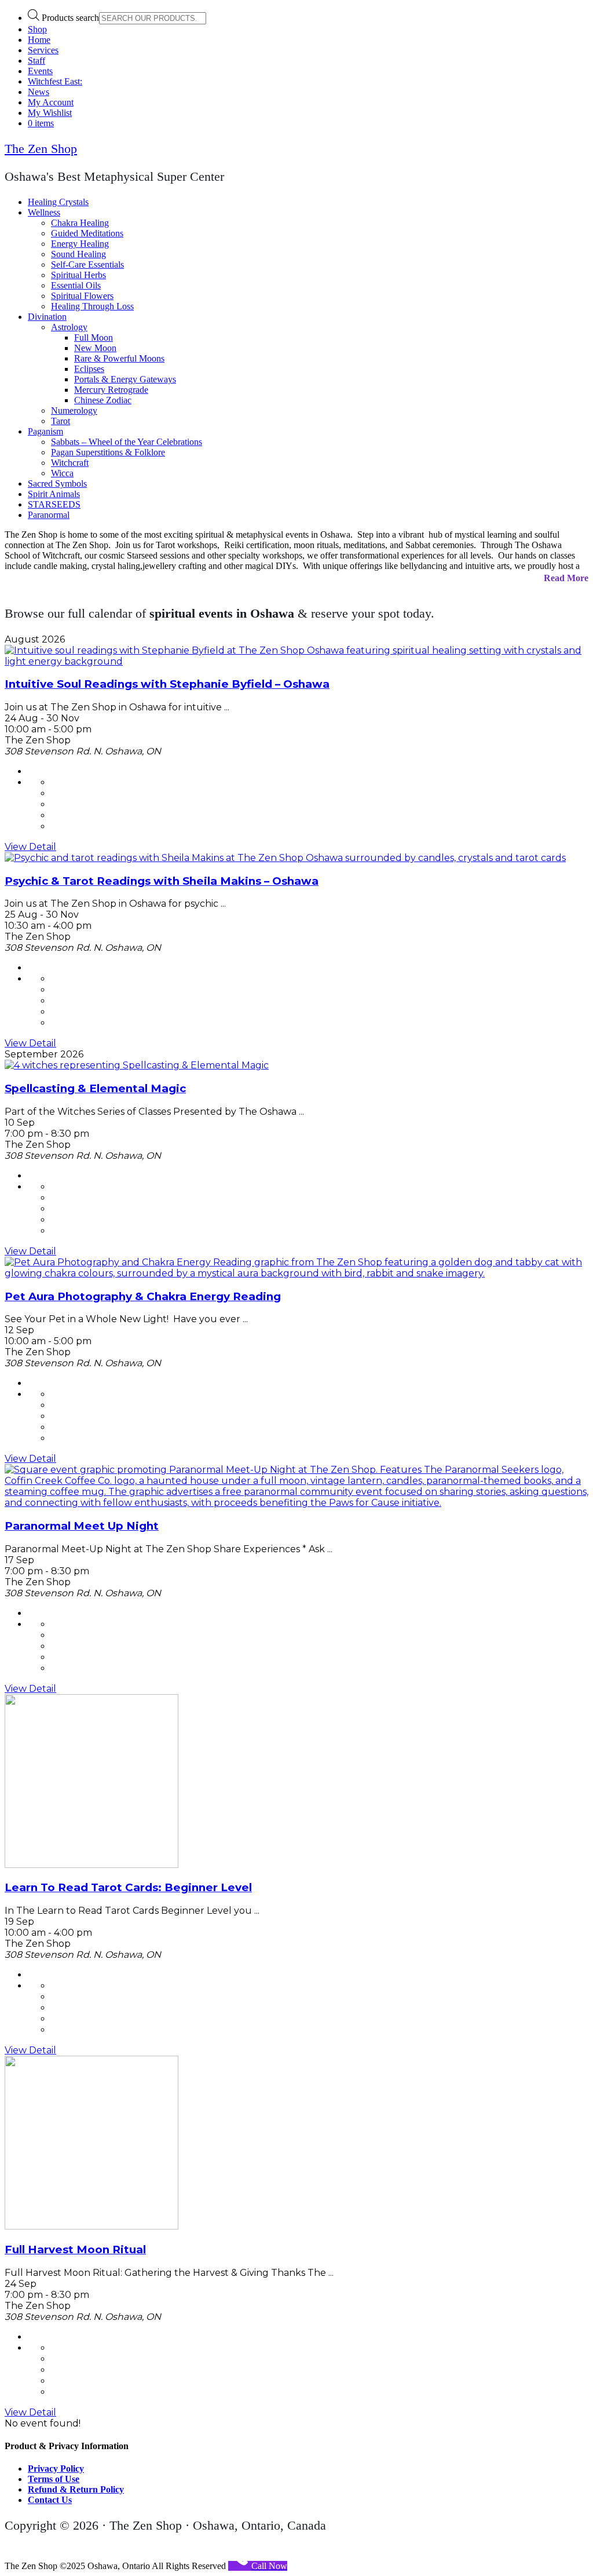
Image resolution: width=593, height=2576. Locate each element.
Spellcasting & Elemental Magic (95, 1088)
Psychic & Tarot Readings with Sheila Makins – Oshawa (162, 881)
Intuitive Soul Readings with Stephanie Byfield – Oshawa (167, 684)
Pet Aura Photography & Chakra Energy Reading (143, 1296)
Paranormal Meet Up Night (82, 1526)
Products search (70, 18)
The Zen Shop (41, 149)
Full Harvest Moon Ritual (75, 2250)
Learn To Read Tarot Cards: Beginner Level (128, 1887)
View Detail (30, 847)
